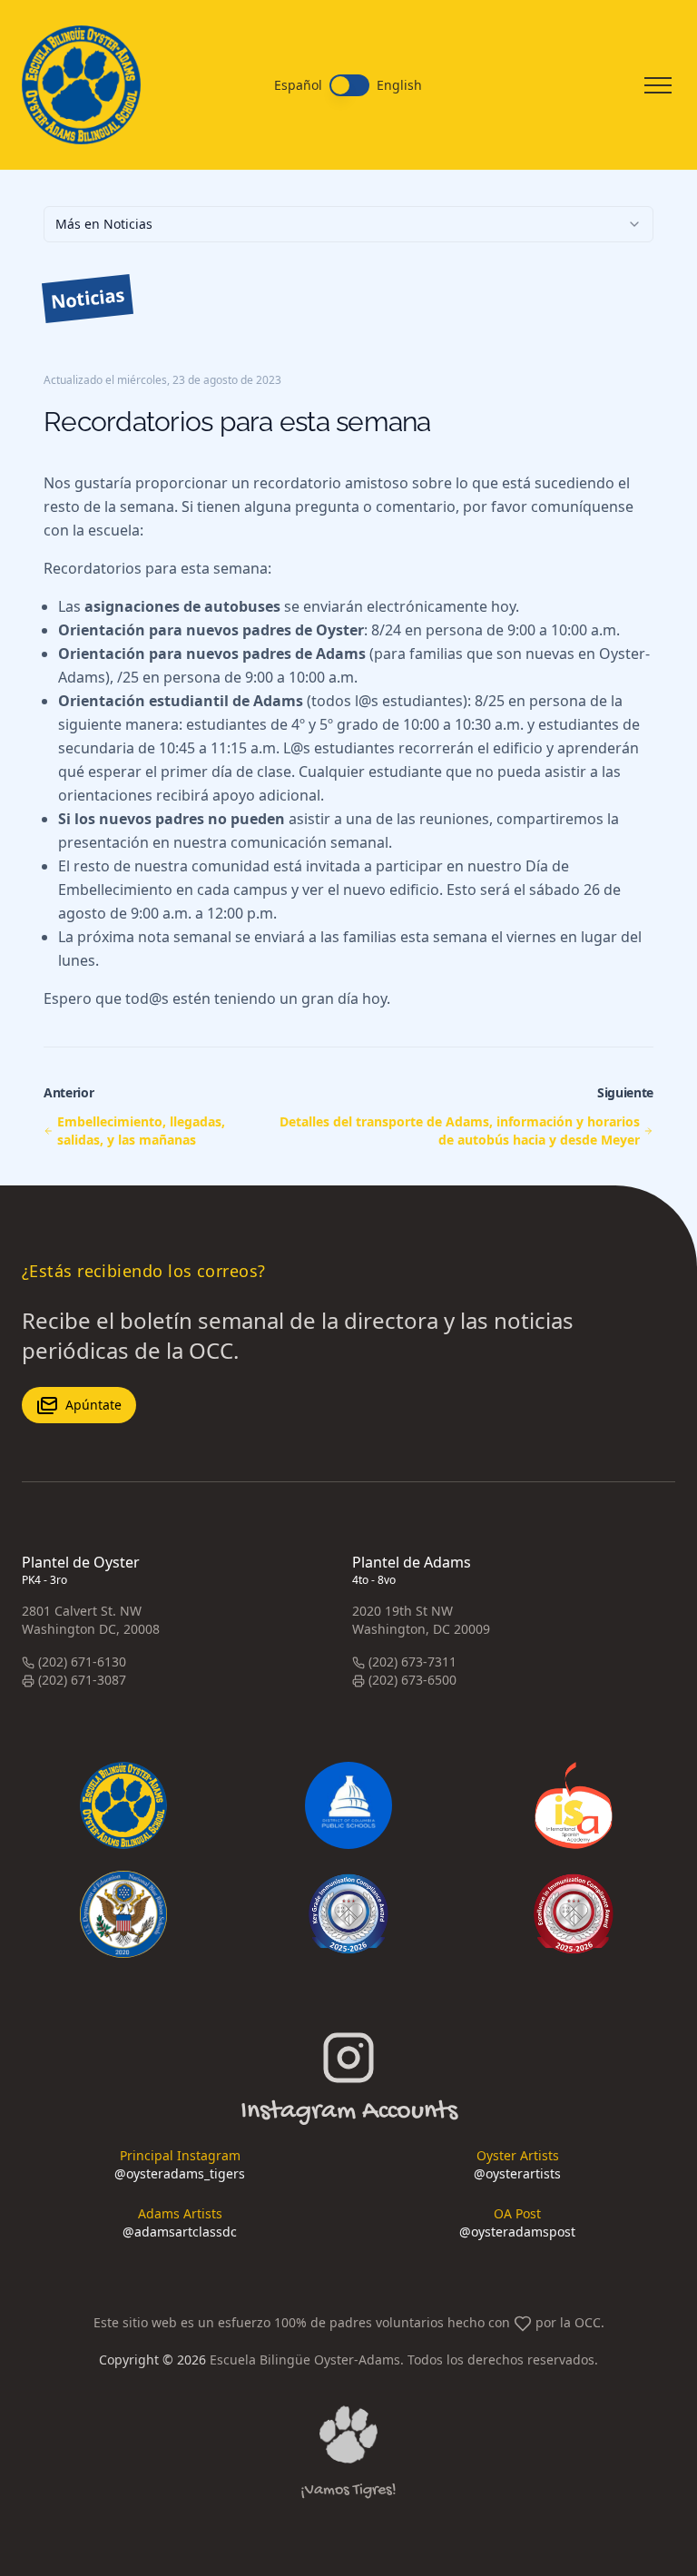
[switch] (349, 85)
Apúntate (93, 1405)
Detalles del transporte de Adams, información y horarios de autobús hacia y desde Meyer (460, 1131)
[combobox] (348, 224)
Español (298, 85)
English (399, 85)
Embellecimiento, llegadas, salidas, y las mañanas (141, 1131)
